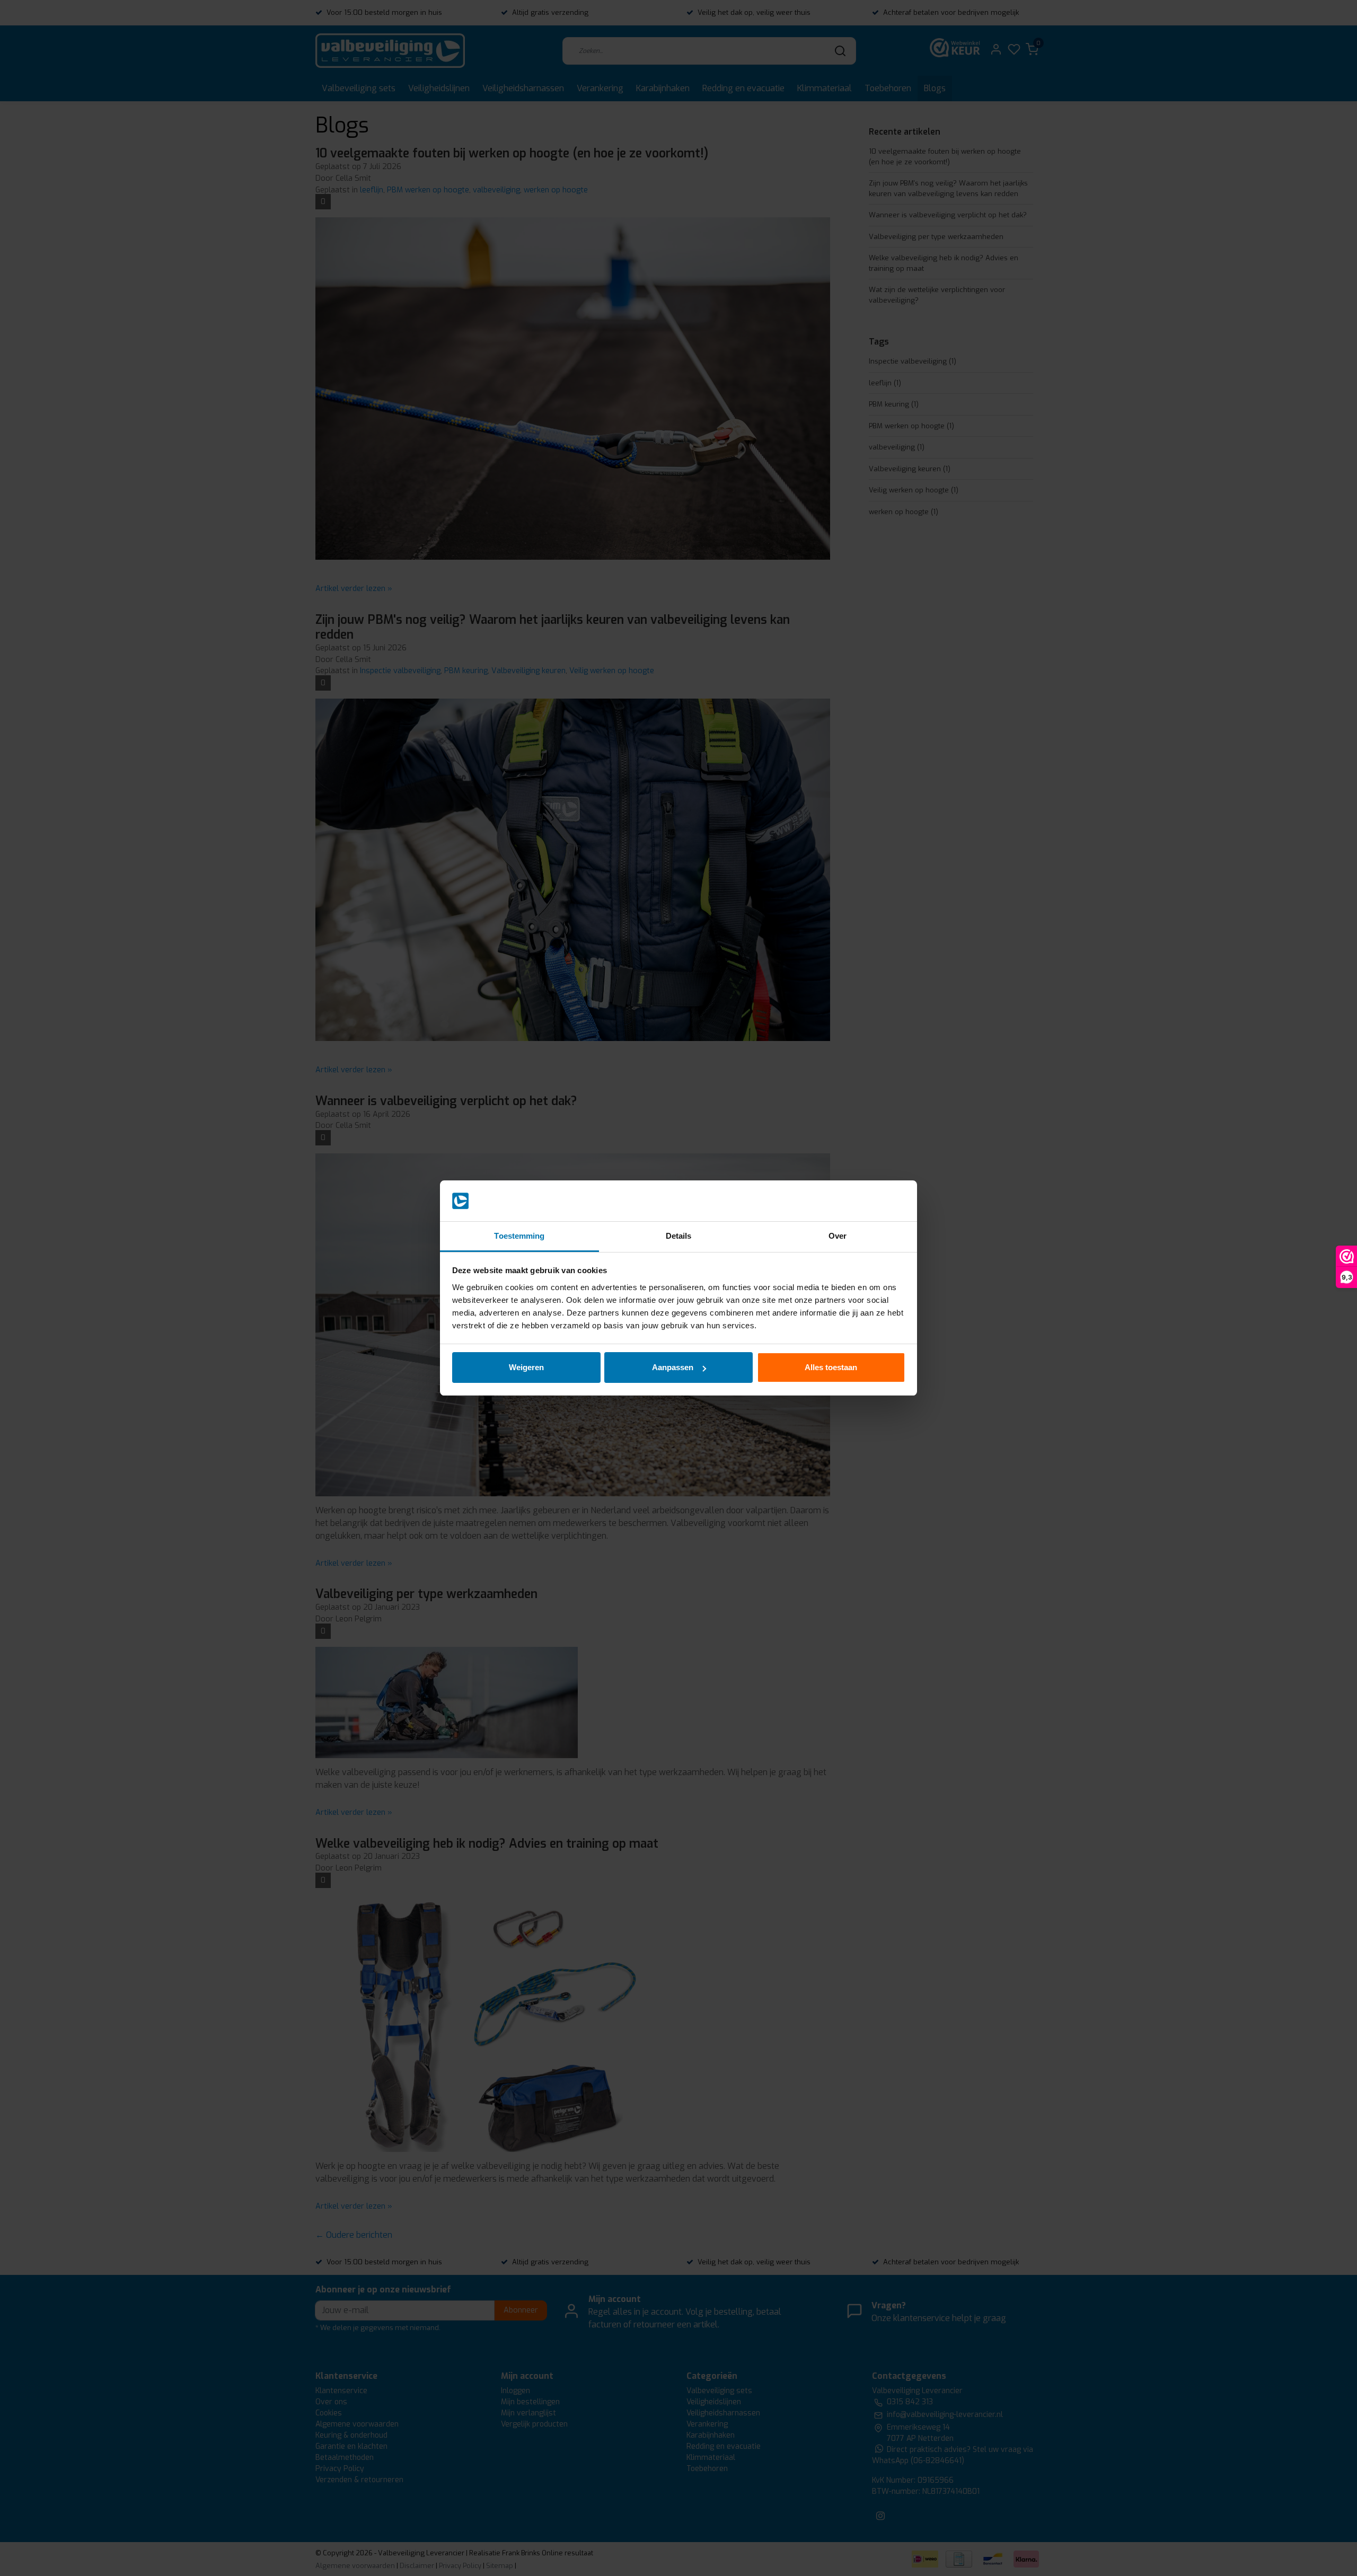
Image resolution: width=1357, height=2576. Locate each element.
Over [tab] (838, 1236)
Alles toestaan (831, 1367)
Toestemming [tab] (519, 1236)
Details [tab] (679, 1236)
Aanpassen (673, 1367)
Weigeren (526, 1367)
